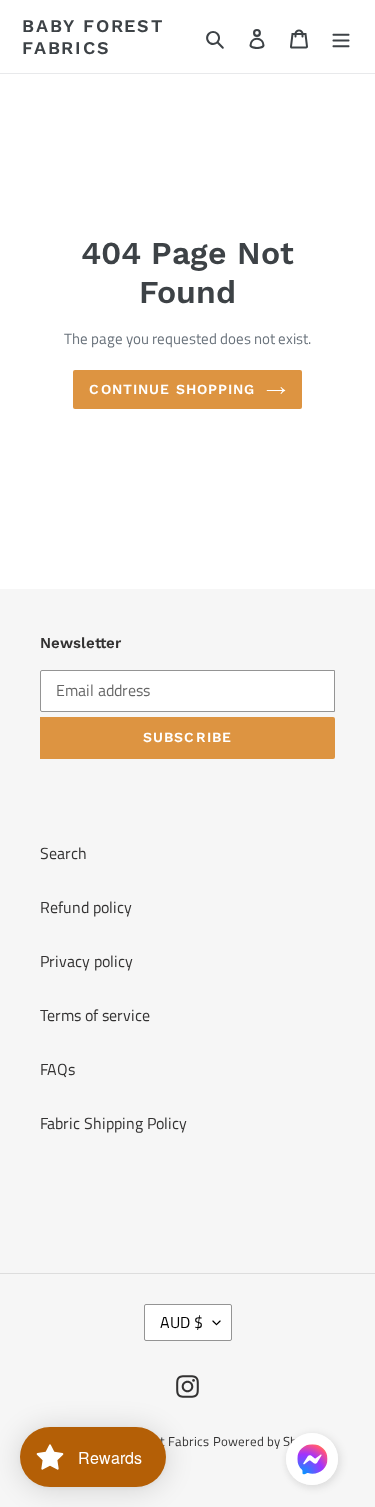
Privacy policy (86, 961)
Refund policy (86, 907)
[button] (312, 1462)
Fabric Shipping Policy (113, 1123)
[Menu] (341, 37)
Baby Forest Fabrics (93, 36)
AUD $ (181, 1322)
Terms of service (95, 1015)
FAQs (57, 1069)
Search (63, 853)
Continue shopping (172, 389)
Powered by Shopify (268, 1441)
